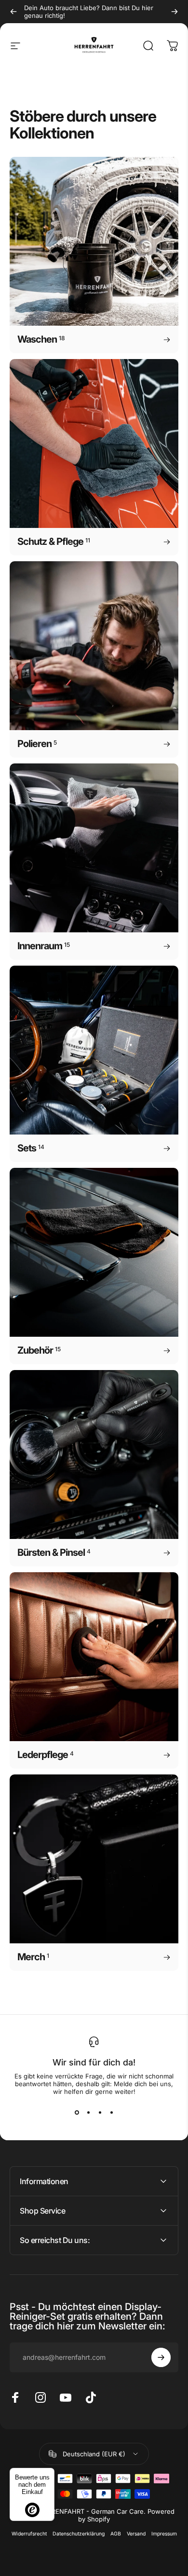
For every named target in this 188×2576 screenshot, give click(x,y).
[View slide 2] (88, 2113)
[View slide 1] (77, 2113)
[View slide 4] (111, 2113)
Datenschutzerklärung (79, 2534)
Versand (136, 2534)
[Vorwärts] (175, 12)
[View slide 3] (100, 2113)
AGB (116, 2534)
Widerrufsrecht (29, 2534)
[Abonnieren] (161, 2357)
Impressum (164, 2534)
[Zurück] (13, 12)
